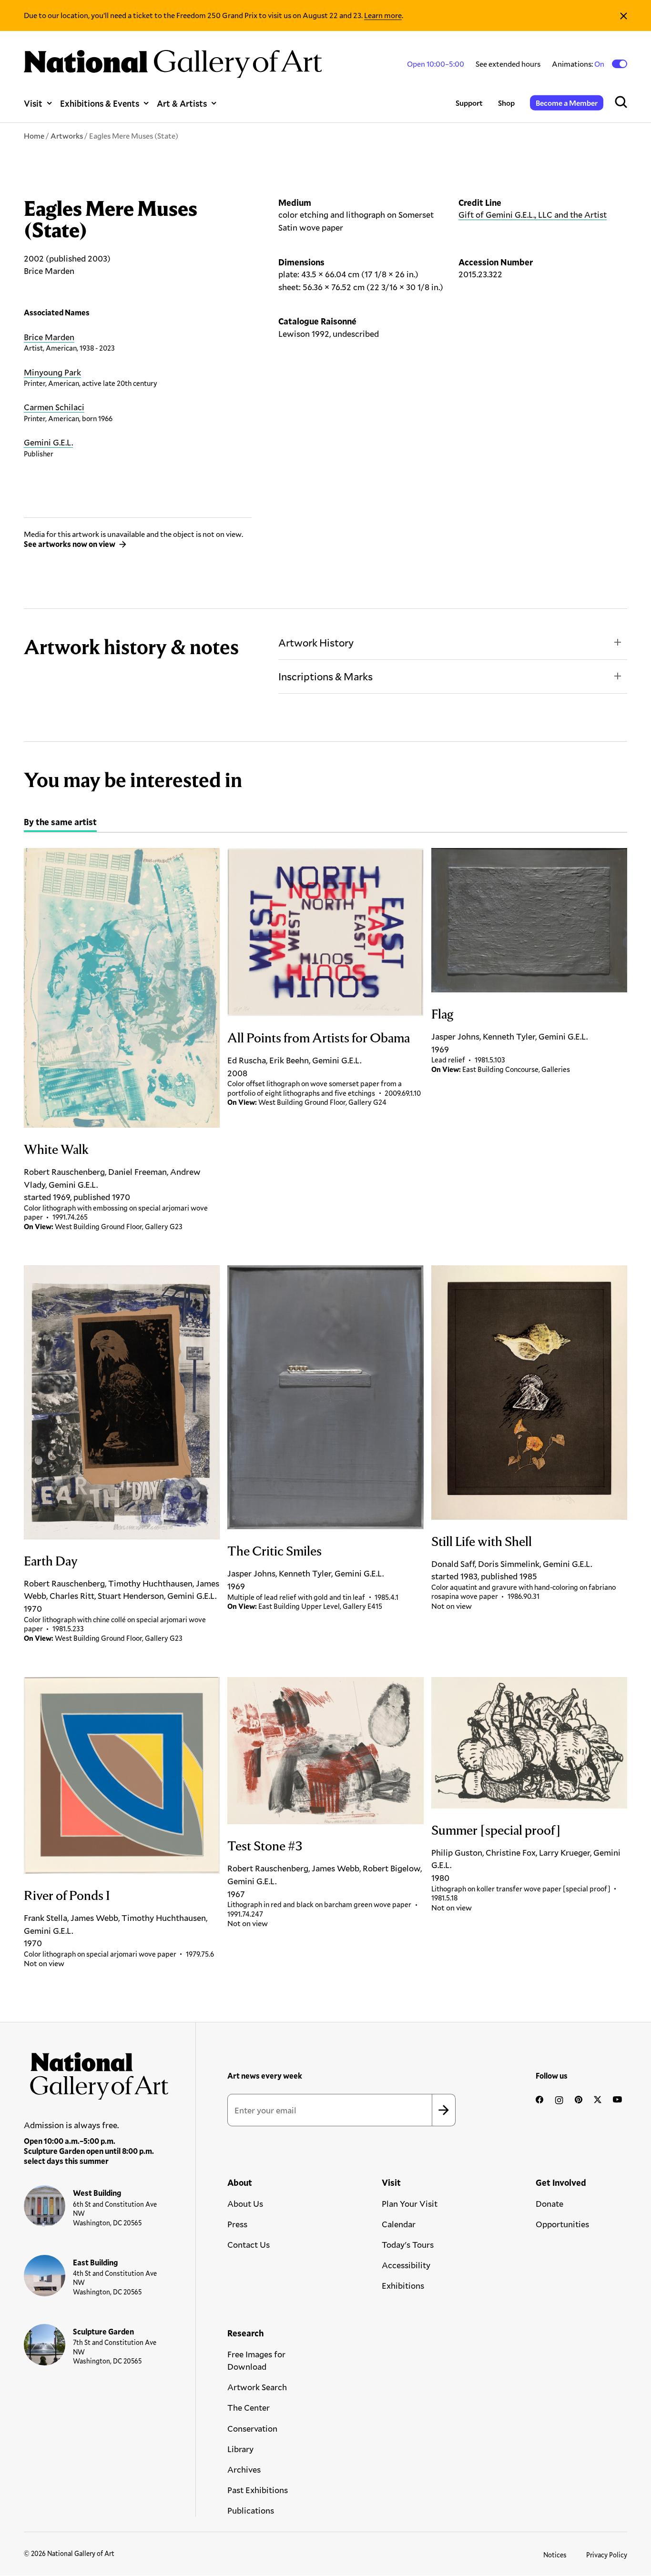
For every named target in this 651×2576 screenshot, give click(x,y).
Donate (549, 2203)
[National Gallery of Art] (97, 2073)
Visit (33, 103)
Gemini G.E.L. (48, 442)
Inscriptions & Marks (325, 676)
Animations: (579, 64)
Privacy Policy (607, 2555)
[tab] (60, 823)
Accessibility (406, 2265)
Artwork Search (257, 2387)
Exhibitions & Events (100, 103)
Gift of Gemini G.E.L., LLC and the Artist (533, 214)
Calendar (399, 2224)
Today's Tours (408, 2244)
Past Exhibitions (258, 2490)
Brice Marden (49, 337)
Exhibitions (403, 2285)
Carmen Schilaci (54, 407)
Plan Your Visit (410, 2203)
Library (240, 2449)
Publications (251, 2510)
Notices (555, 2555)
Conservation (252, 2428)
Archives (244, 2469)
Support (469, 103)
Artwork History (316, 642)
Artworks (67, 136)
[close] (624, 15)
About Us (245, 2203)
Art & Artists (182, 103)
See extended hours (508, 64)
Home (34, 136)
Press (237, 2224)
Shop (506, 103)
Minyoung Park (52, 372)
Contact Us (249, 2244)
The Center (249, 2407)
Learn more (383, 15)
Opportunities (562, 2224)
